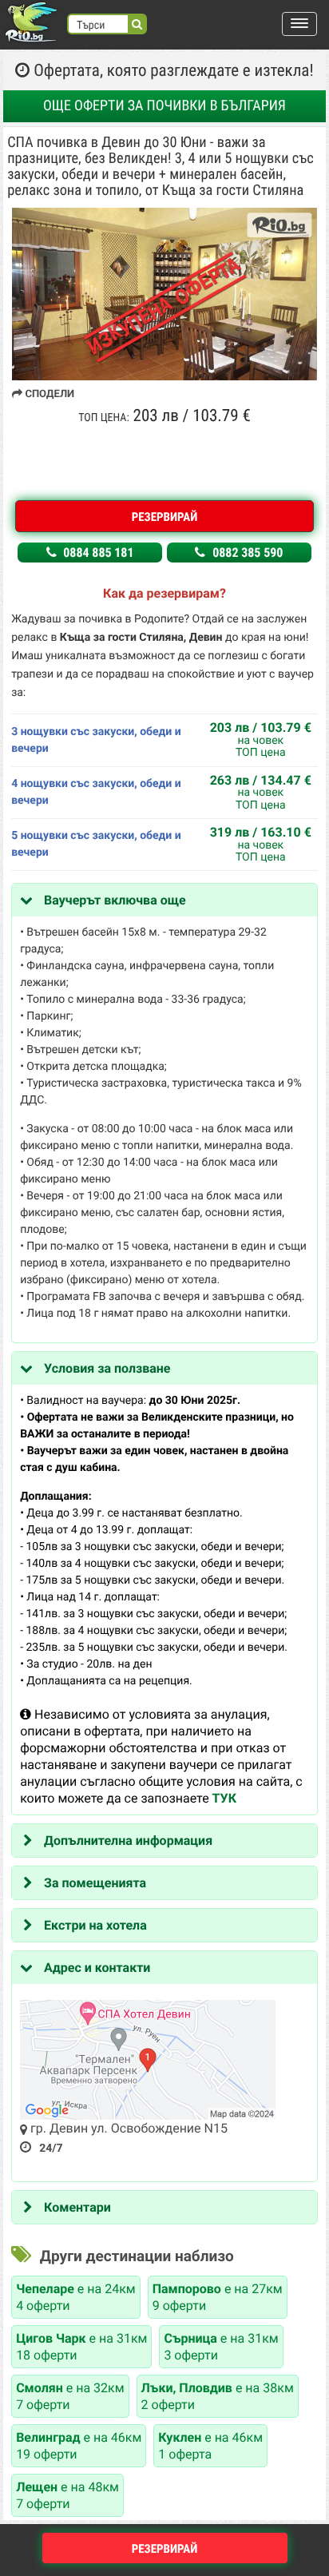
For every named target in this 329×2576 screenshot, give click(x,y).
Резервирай (165, 517)
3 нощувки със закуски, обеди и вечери (96, 740)
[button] (299, 24)
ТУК (224, 1798)
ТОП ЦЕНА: (103, 418)
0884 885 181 (97, 553)
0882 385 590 (246, 553)
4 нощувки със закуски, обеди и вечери (96, 792)
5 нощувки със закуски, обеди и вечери (96, 844)
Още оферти (164, 106)
